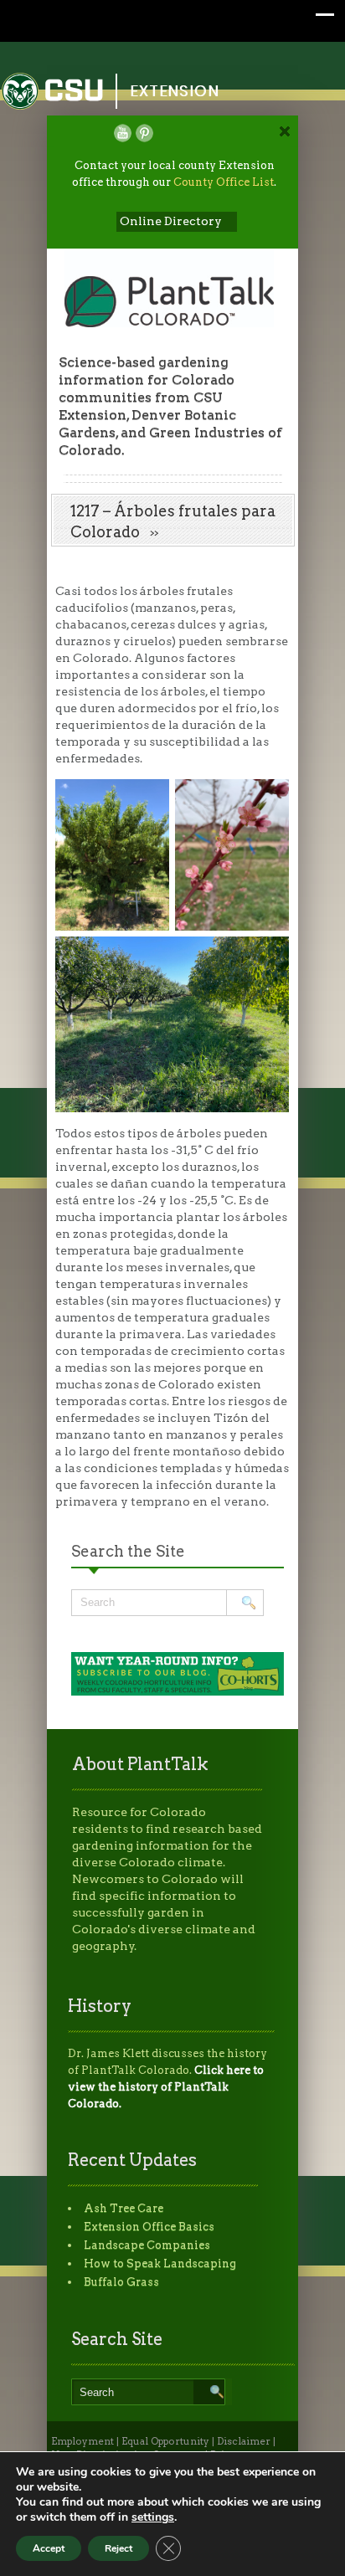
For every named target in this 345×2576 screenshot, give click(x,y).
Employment (82, 2441)
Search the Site (128, 1551)
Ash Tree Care (124, 2208)
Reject (118, 2548)
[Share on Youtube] (123, 133)
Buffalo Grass (121, 2282)
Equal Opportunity (165, 2441)
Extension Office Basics (149, 2227)
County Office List (224, 182)
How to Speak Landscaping (160, 2263)
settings (153, 2517)
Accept (49, 2548)
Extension (175, 91)
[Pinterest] (144, 133)
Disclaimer (244, 2441)
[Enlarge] (267, 801)
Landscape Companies (147, 2245)
